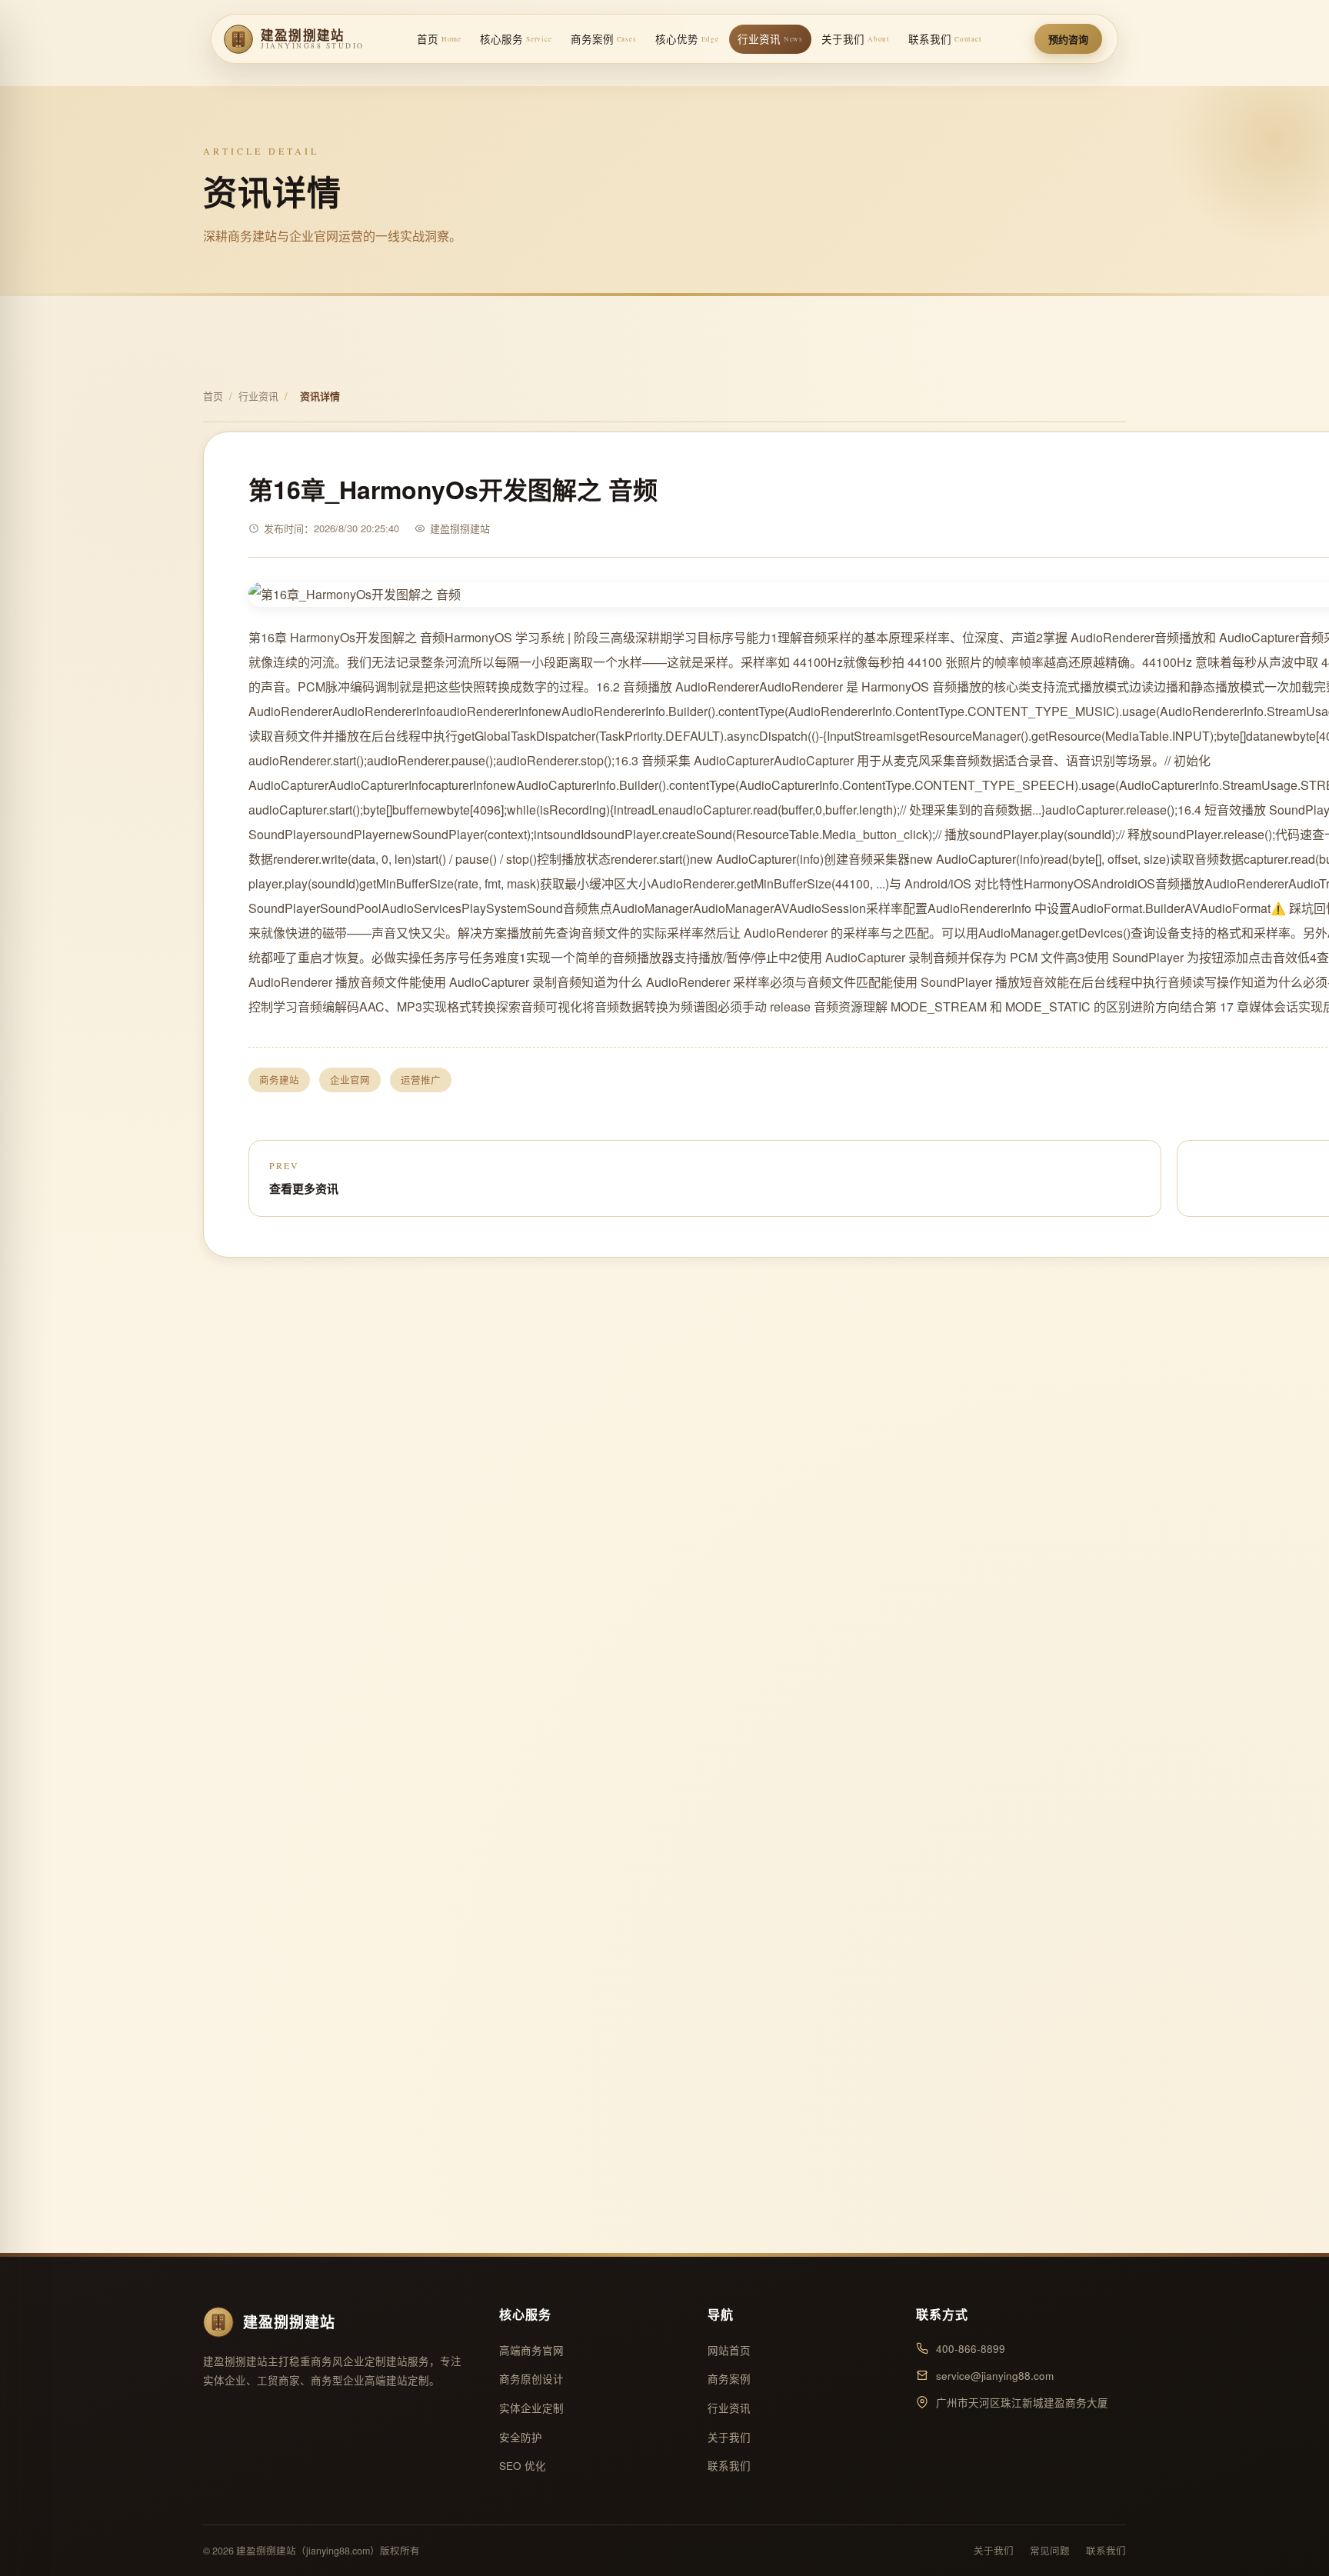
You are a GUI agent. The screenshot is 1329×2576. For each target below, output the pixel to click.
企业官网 (350, 1080)
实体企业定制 (531, 2408)
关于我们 (856, 39)
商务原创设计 (531, 2379)
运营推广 (421, 1080)
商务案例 (604, 39)
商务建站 (279, 1080)
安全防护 (521, 2437)
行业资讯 (770, 39)
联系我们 (945, 39)
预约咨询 (1068, 39)
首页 (439, 39)
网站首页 (729, 2350)
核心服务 (516, 39)
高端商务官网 (531, 2350)
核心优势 (687, 39)
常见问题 (1050, 2551)
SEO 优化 (523, 2466)
